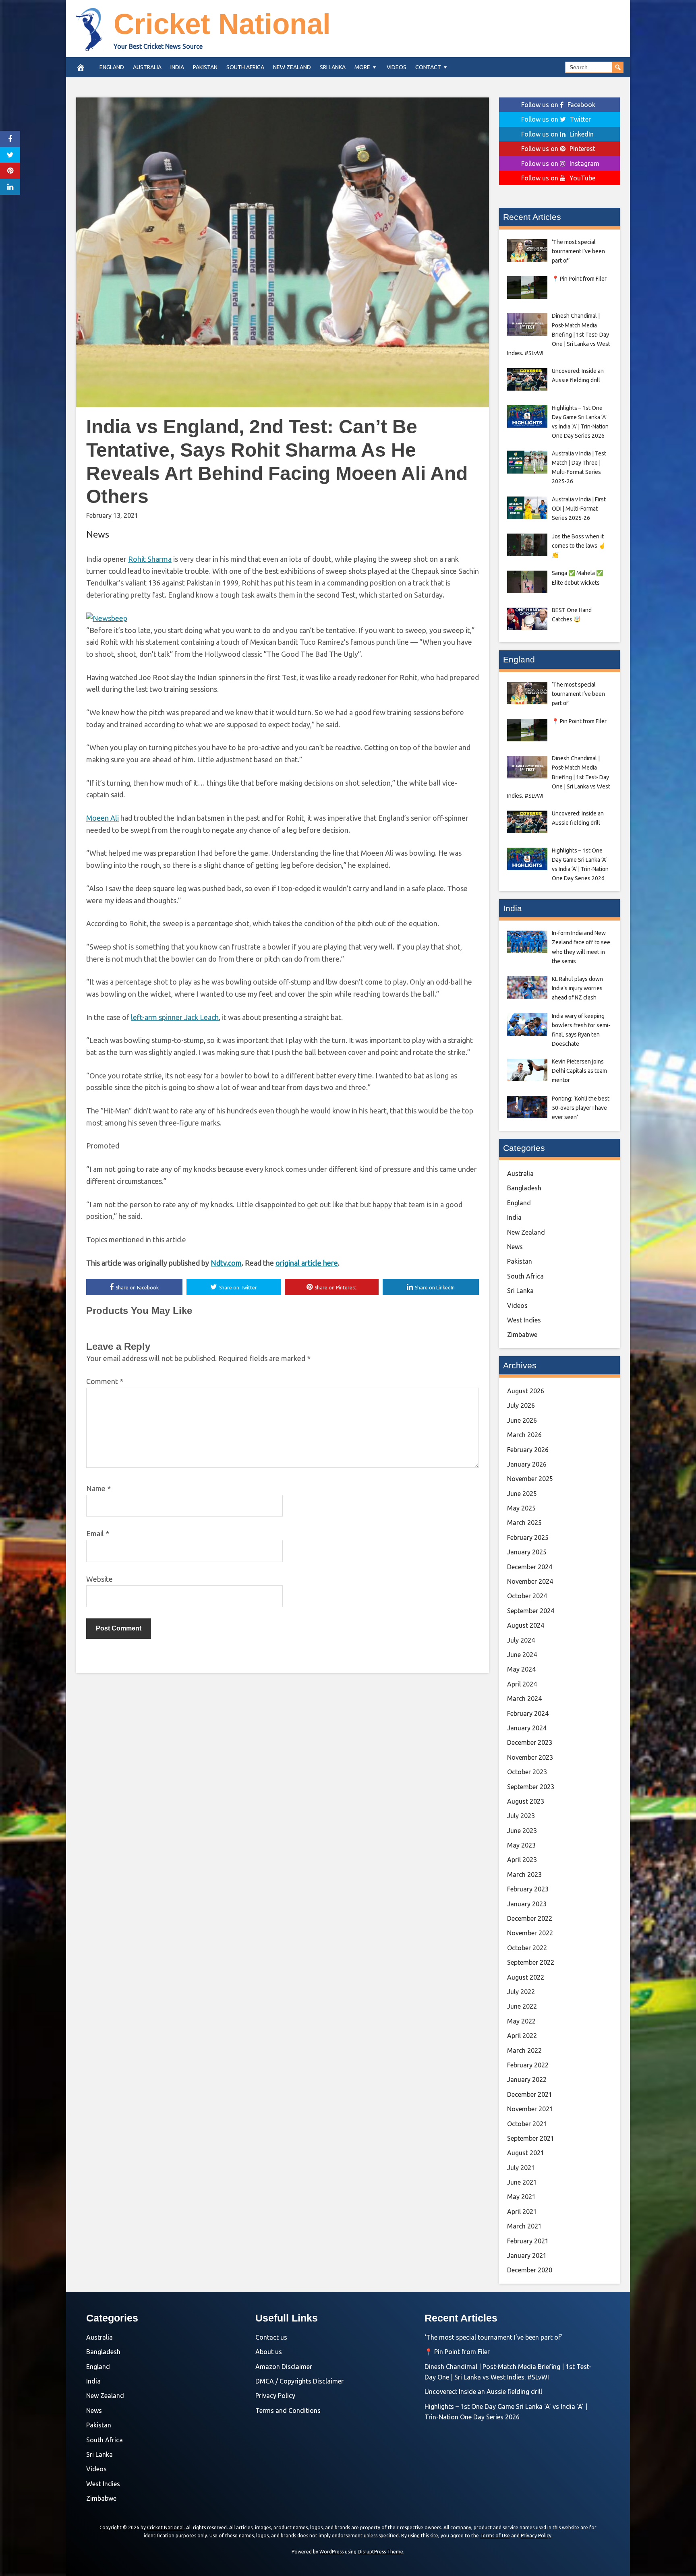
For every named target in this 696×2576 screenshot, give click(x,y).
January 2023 (527, 1904)
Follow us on (558, 105)
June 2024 (522, 1655)
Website (99, 1579)
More (362, 67)
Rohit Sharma (150, 559)
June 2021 (522, 2182)
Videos (397, 67)
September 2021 (531, 2138)
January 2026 (527, 1464)
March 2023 (524, 1875)
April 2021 (522, 2212)
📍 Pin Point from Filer (457, 2352)
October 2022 (527, 1948)
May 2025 (521, 1508)
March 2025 (524, 1523)
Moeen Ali (103, 818)
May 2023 (521, 1845)
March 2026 (524, 1435)
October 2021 (527, 2124)
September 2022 (531, 1962)
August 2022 (526, 1977)
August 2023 (526, 1801)
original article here (307, 1263)
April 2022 (522, 2036)
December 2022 (530, 1918)
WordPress (331, 2552)
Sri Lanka (333, 67)
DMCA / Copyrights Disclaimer (299, 2381)
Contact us (271, 2337)
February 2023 (528, 1889)
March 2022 (524, 2050)
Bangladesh (524, 1188)
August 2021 (526, 2153)
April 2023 (522, 1860)
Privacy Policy (275, 2396)
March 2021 (524, 2226)
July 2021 (521, 2168)
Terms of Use (495, 2536)
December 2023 (530, 1742)
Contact (428, 67)
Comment (105, 1381)
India (177, 67)
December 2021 (530, 2094)
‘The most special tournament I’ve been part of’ (493, 2337)
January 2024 (527, 1728)
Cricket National (222, 24)
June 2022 (522, 2006)
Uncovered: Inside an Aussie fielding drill (483, 2392)
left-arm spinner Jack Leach (175, 1017)
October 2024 (527, 1596)
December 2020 (530, 2270)
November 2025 (530, 1479)
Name (98, 1488)
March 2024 (524, 1699)
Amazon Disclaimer (284, 2367)
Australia (147, 67)
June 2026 (522, 1420)
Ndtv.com (226, 1263)
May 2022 (521, 2021)
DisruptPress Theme (380, 2552)
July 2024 (521, 1640)
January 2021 (527, 2255)
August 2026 (526, 1391)
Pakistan (205, 67)
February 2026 (528, 1450)
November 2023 (530, 1757)
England (112, 67)
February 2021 (528, 2241)
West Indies (524, 1320)
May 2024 (521, 1669)
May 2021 (521, 2197)
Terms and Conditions (288, 2410)
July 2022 (521, 1992)
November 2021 (530, 2109)
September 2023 (531, 1787)
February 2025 (528, 1537)
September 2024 (531, 1611)
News (98, 534)
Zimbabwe (522, 1335)
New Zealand (292, 67)
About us (269, 2352)
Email (98, 1533)
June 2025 (522, 1494)
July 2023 (521, 1816)
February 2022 (528, 2065)
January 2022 (527, 2079)
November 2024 (530, 1581)
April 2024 (522, 1684)
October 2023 (527, 1772)
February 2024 (528, 1713)
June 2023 (522, 1831)
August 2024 (526, 1625)
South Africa (245, 67)
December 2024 (530, 1567)
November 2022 (530, 1933)
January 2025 (527, 1552)
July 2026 (521, 1405)
